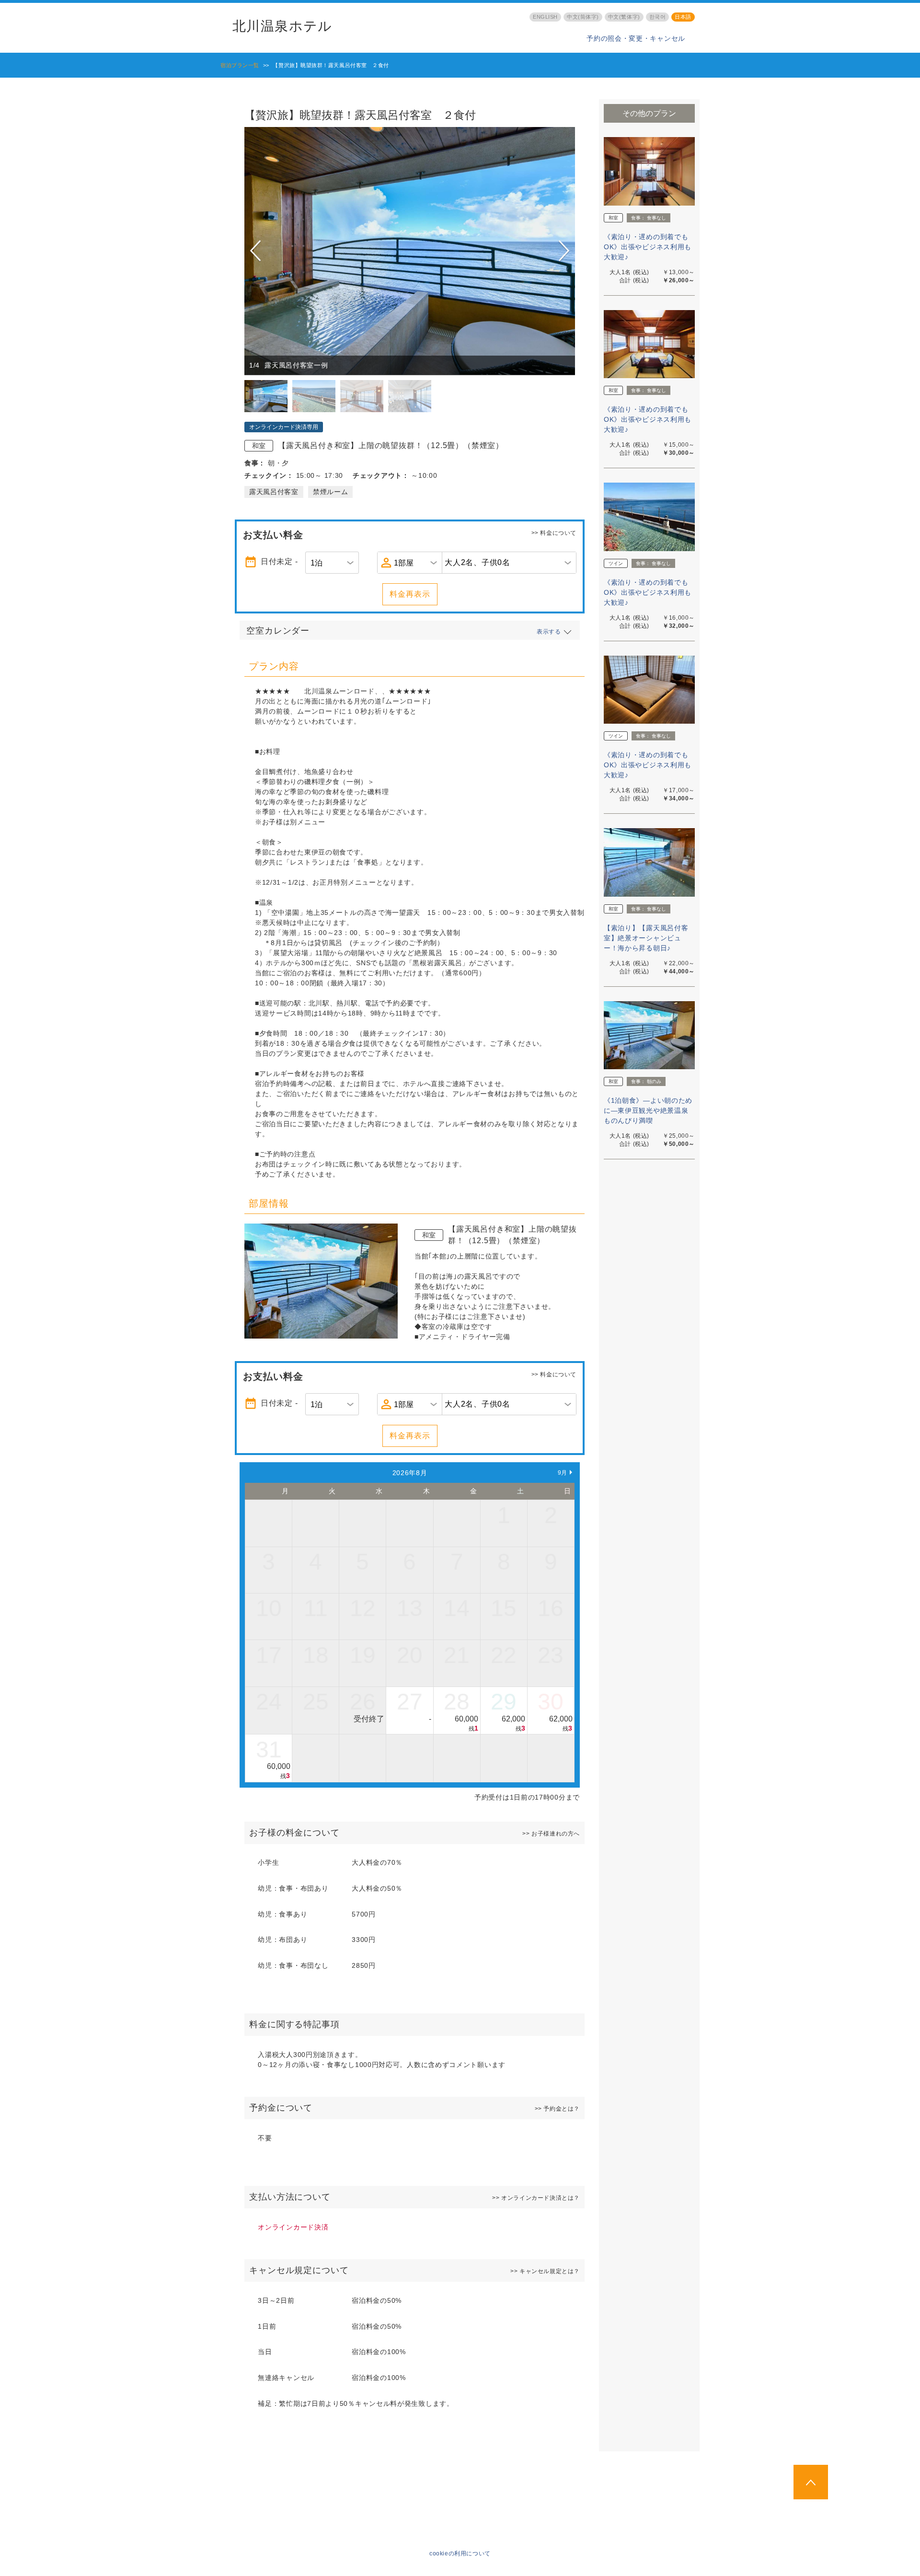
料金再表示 (410, 594)
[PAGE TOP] (811, 2482)
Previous (257, 251)
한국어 (658, 17)
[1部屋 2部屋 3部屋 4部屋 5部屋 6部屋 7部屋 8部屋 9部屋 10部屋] (410, 563)
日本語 (683, 17)
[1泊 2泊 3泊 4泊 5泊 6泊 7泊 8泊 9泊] (332, 563)
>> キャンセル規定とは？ (545, 2271)
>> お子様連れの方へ (551, 1834)
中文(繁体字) (624, 17)
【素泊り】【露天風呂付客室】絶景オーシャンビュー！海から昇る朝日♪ (646, 938)
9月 (563, 1473)
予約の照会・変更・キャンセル (636, 38)
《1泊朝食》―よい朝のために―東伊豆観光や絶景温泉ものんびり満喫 (648, 1110)
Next (564, 251)
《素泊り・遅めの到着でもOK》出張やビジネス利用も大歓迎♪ (648, 247)
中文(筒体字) (583, 17)
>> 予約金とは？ (557, 2109)
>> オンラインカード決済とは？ (536, 2198)
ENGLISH (545, 17)
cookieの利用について (460, 2553)
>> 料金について (554, 533)
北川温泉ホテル (282, 26)
